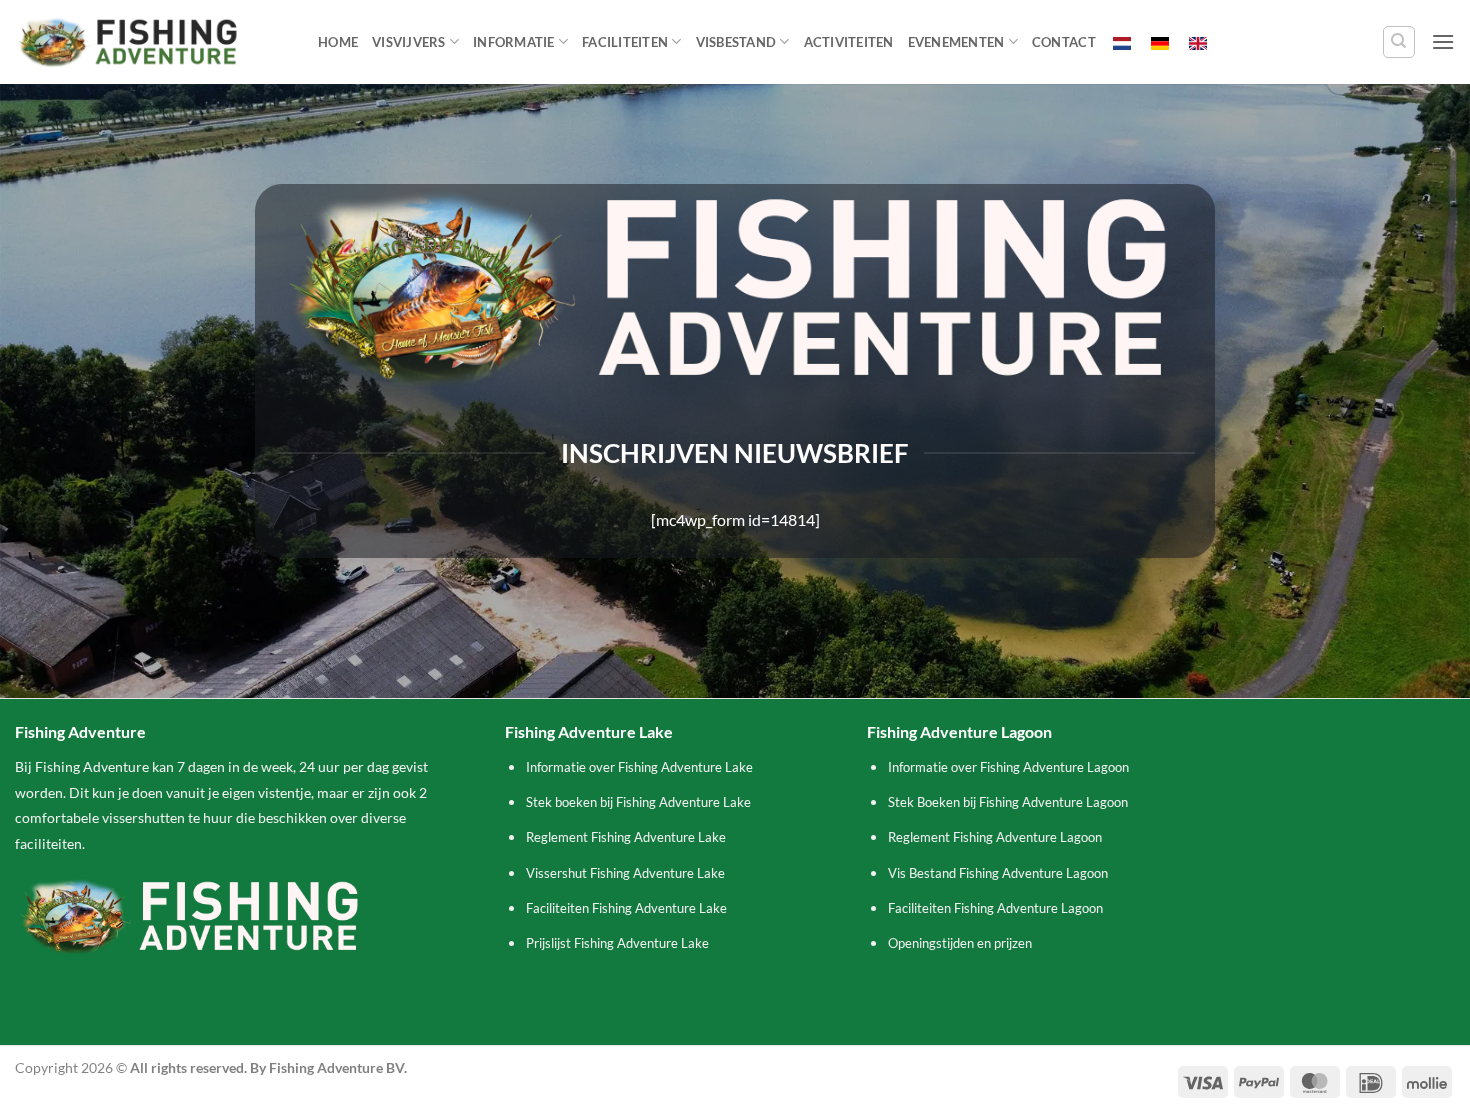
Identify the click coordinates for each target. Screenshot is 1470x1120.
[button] (1443, 41)
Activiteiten (849, 42)
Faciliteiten (625, 42)
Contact (1064, 42)
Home (338, 42)
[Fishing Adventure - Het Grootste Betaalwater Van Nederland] (151, 41)
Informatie (514, 42)
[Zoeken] (1399, 42)
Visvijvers (409, 42)
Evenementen (956, 42)
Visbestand (736, 42)
